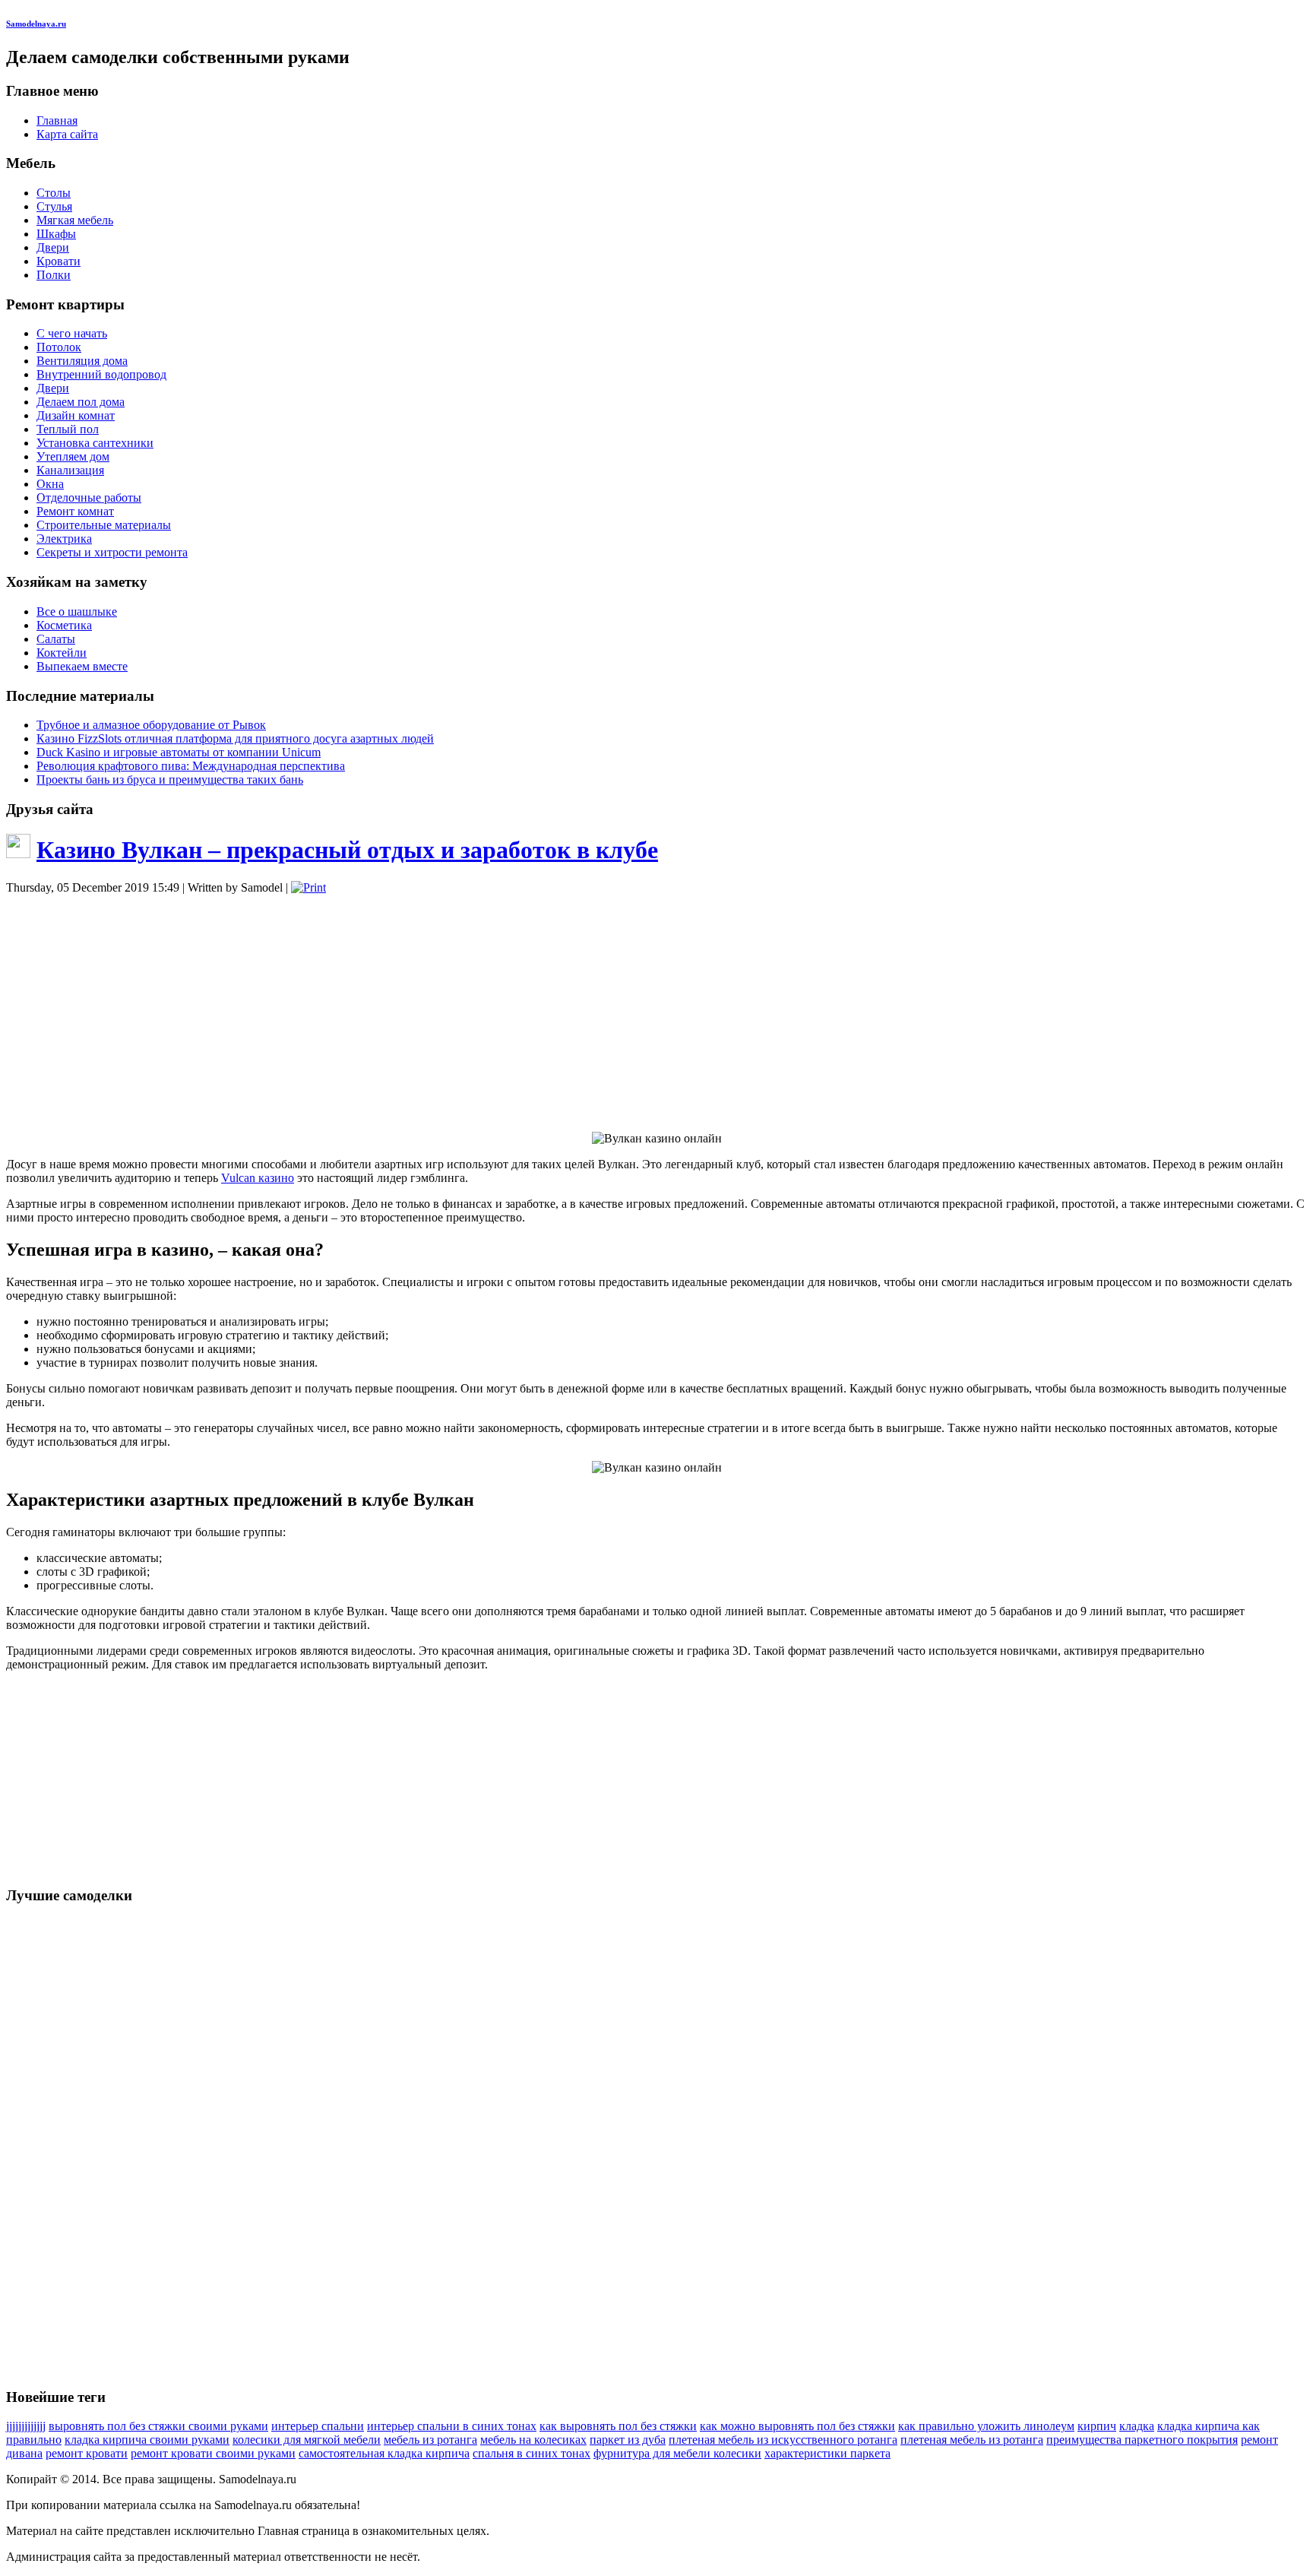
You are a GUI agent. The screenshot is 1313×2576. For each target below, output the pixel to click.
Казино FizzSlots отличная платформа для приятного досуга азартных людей (235, 738)
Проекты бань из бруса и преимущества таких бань (170, 779)
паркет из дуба (628, 2440)
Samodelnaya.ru (36, 24)
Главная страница (304, 2531)
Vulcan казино (258, 1178)
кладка (1137, 2426)
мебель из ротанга (430, 2440)
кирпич (1097, 2426)
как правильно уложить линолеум (986, 2426)
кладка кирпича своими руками (147, 2440)
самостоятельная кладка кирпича (384, 2453)
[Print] (308, 887)
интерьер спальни (318, 2426)
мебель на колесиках (533, 2440)
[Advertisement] (656, 1013)
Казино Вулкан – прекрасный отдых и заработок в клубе (347, 850)
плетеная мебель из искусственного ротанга (783, 2440)
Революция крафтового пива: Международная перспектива (191, 766)
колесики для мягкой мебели (307, 2440)
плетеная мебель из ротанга (972, 2440)
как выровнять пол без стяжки (618, 2426)
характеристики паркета (827, 2453)
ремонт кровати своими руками (213, 2453)
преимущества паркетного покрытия (1142, 2440)
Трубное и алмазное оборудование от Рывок (151, 725)
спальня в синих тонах (532, 2453)
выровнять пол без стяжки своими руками (158, 2426)
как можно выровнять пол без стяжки (797, 2426)
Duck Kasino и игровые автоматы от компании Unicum (179, 752)
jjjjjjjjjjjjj (26, 2426)
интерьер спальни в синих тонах (452, 2426)
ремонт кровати (87, 2453)
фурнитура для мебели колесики (677, 2453)
